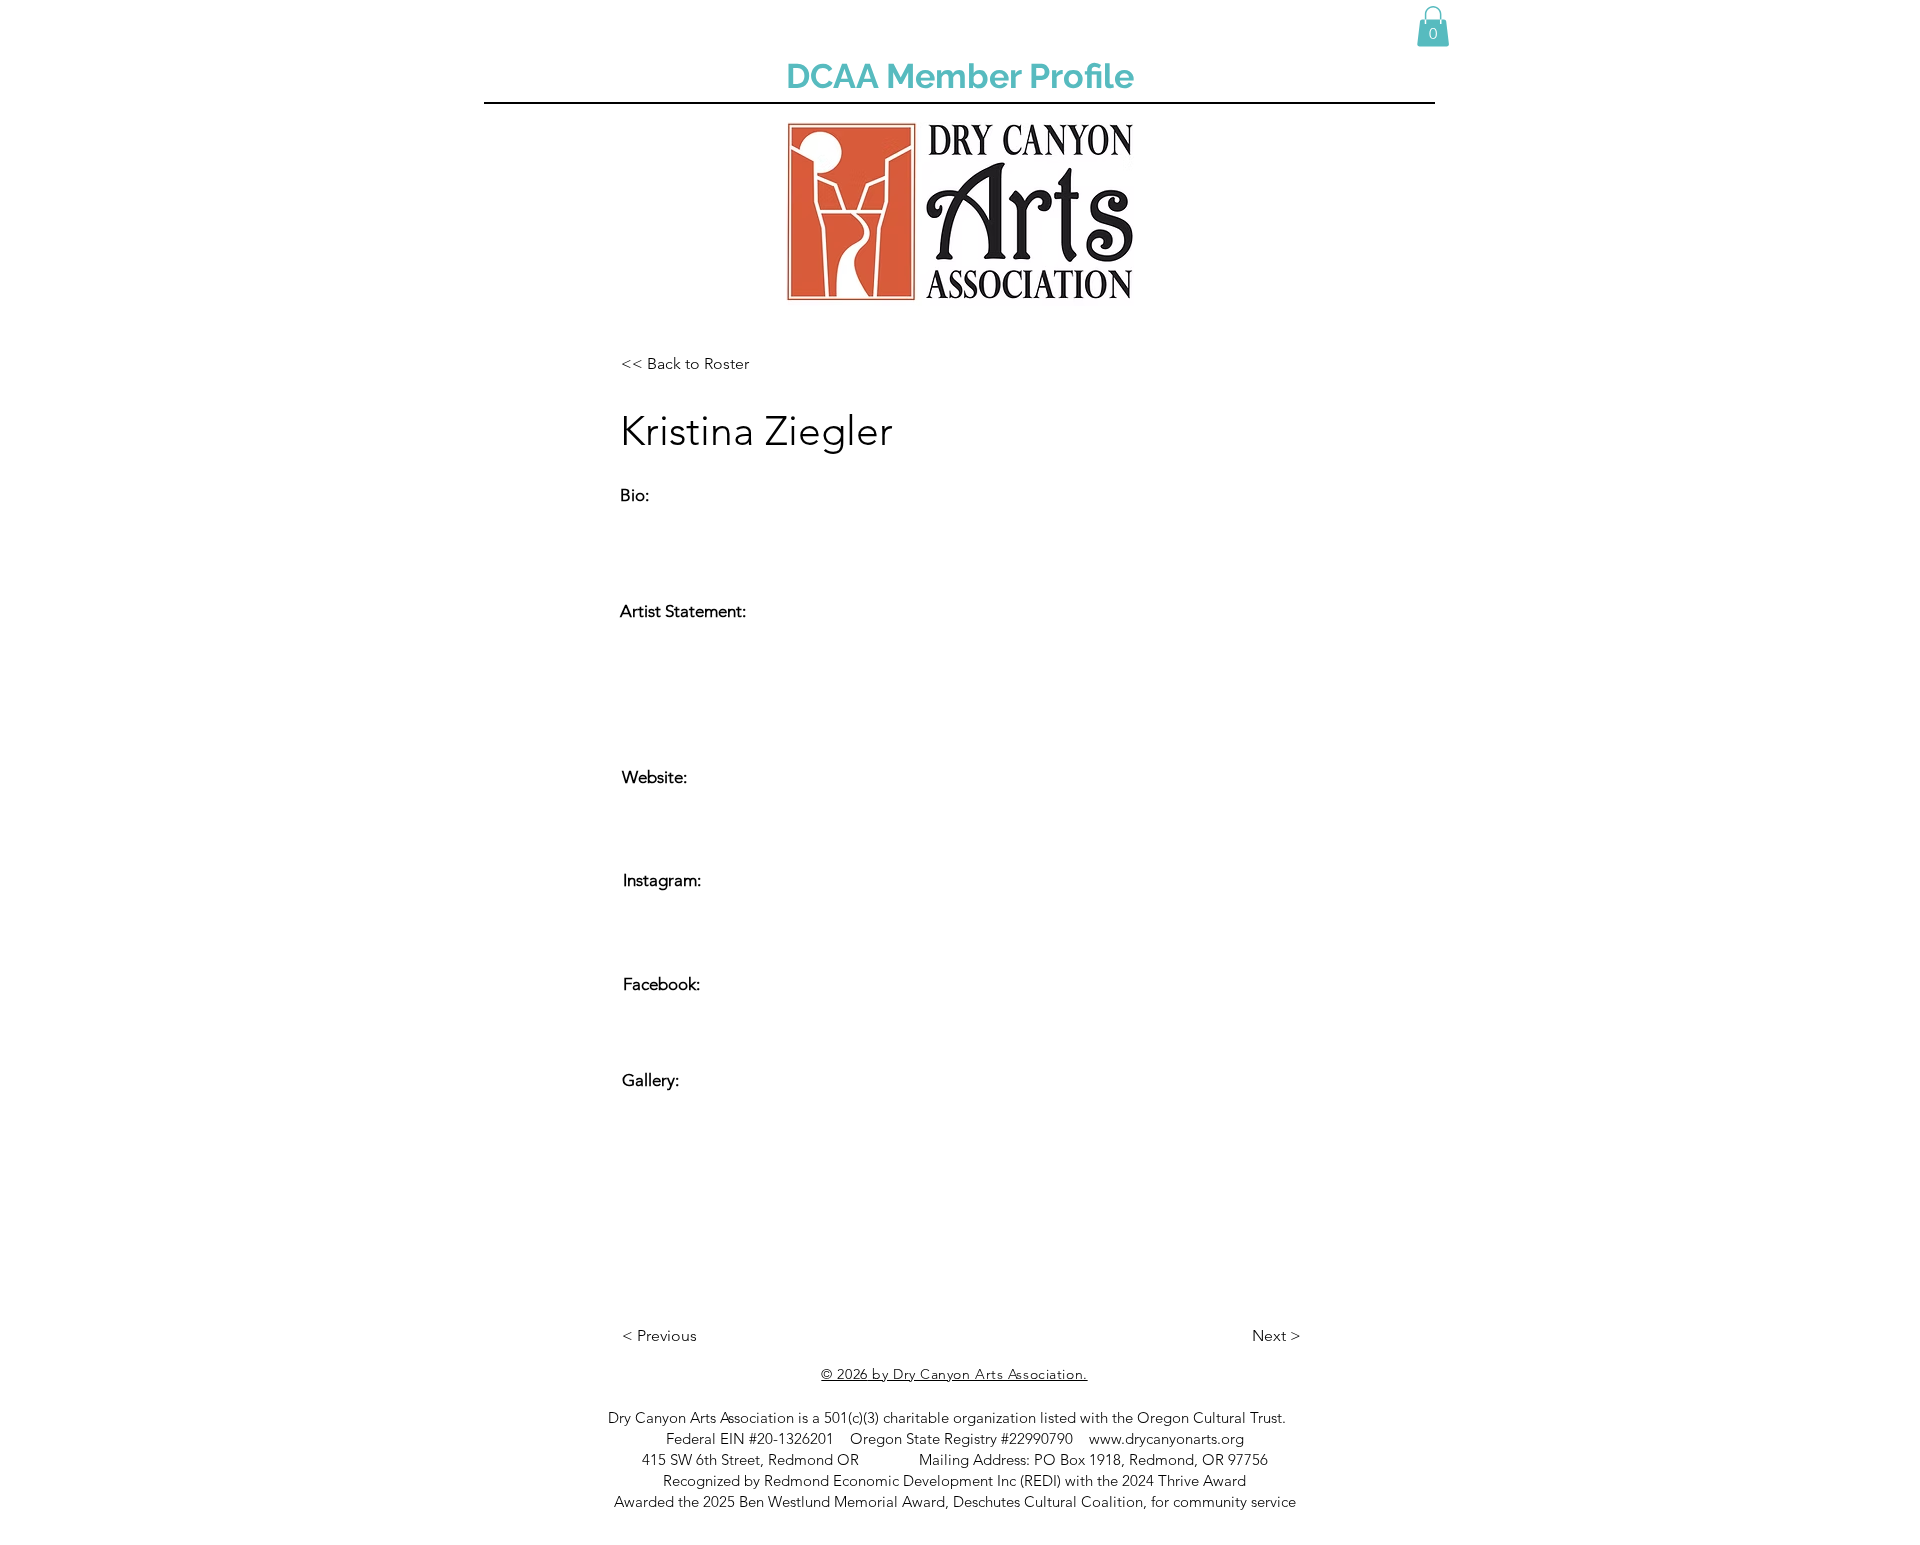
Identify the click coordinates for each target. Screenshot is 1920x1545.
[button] (1433, 26)
